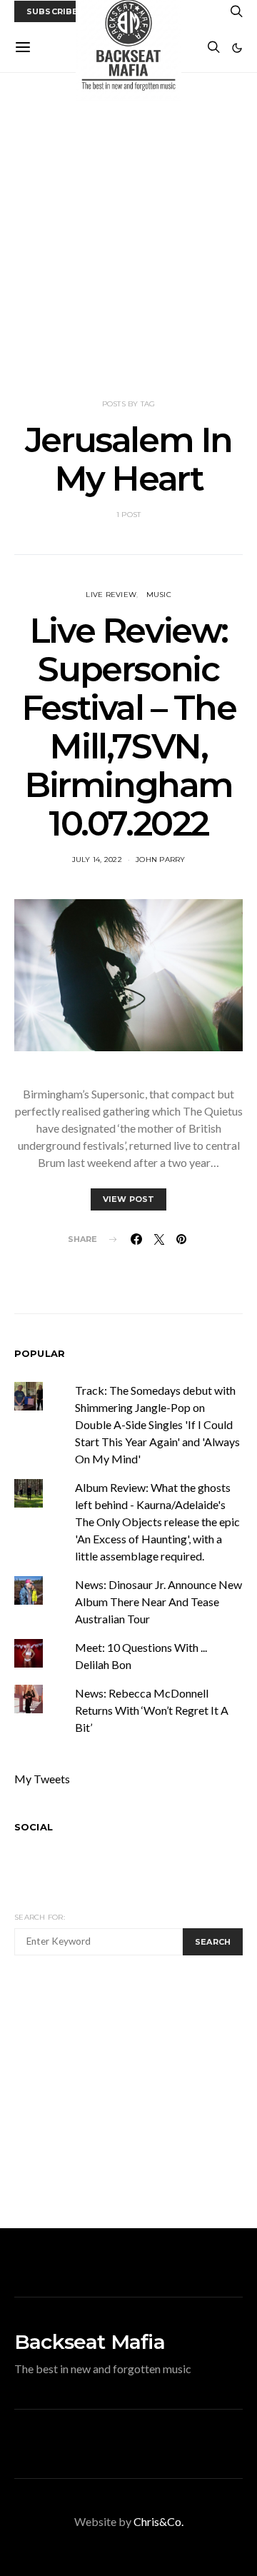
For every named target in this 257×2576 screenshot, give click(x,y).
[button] (237, 48)
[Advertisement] (128, 236)
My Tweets (42, 1779)
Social (34, 1827)
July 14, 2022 (97, 859)
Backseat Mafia (90, 2342)
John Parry (161, 859)
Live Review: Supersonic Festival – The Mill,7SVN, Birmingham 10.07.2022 (128, 727)
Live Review (111, 595)
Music (159, 595)
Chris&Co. (158, 2521)
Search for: (40, 1917)
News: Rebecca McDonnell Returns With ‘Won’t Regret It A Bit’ (152, 1710)
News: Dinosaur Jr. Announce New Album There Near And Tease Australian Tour (158, 1602)
